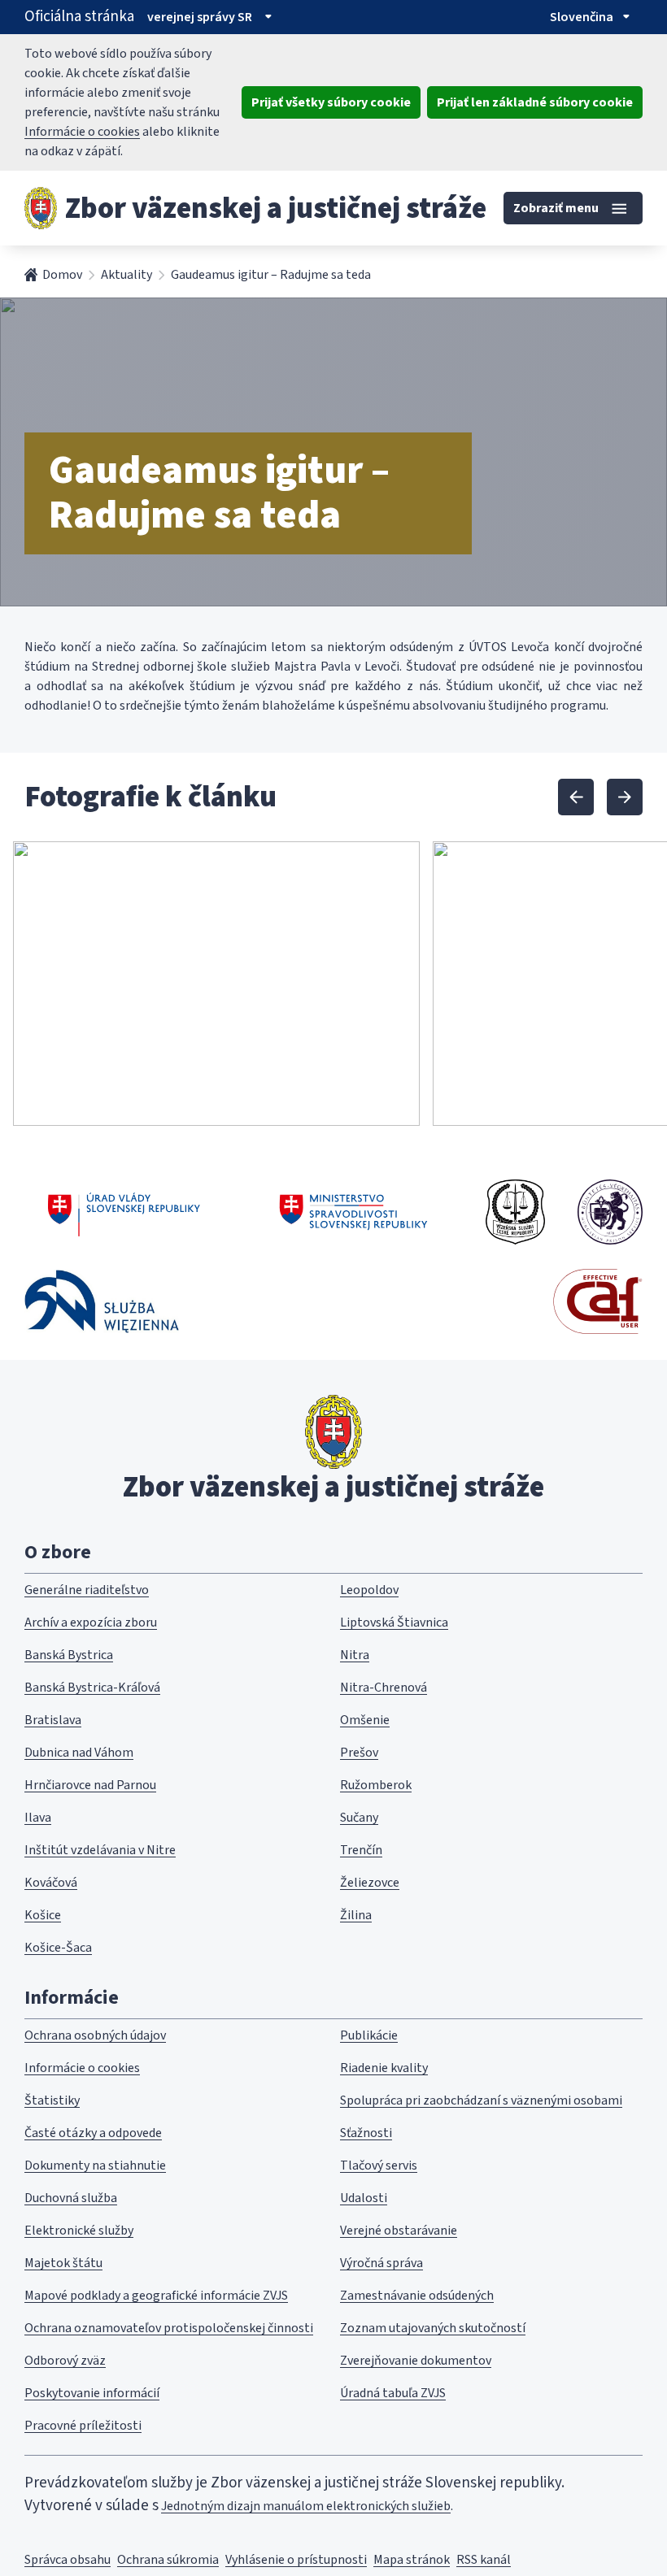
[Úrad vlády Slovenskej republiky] (124, 1212)
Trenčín (361, 1850)
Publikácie (369, 2035)
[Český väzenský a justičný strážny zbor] (515, 1212)
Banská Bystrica (69, 1655)
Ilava (38, 1818)
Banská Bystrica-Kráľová (92, 1688)
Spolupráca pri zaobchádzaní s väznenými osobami (481, 2100)
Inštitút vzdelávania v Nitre (100, 1850)
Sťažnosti (366, 2133)
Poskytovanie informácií (92, 2393)
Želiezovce (370, 1883)
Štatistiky (52, 2100)
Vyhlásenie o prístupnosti (296, 2560)
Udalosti (364, 2198)
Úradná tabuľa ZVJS (393, 2393)
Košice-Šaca (58, 1948)
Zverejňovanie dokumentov (416, 2361)
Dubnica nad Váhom (79, 1753)
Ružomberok (376, 1785)
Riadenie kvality (384, 2068)
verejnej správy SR (200, 17)
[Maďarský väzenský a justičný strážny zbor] (610, 1212)
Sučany (359, 1818)
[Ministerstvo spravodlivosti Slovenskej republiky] (354, 1212)
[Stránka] (41, 208)
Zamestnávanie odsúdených (417, 2296)
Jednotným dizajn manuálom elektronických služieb (306, 2506)
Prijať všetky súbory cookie (331, 102)
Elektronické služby (79, 2231)
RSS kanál (484, 2560)
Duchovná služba (71, 2198)
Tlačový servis (379, 2165)
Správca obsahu (68, 2560)
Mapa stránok (412, 2560)
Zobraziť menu (556, 208)
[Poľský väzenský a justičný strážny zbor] (102, 1301)
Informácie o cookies (82, 132)
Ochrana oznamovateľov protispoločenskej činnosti (169, 2328)
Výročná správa (381, 2263)
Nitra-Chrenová (384, 1688)
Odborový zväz (65, 2361)
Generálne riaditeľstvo (87, 1590)
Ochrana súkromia (168, 2560)
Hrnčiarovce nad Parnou (90, 1785)
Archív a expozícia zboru (91, 1622)
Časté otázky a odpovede (93, 2133)
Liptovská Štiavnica (394, 1622)
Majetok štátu (63, 2263)
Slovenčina (582, 17)
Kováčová (51, 1883)
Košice (43, 1915)
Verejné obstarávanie (399, 2231)
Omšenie (365, 1720)
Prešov (359, 1753)
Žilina (356, 1915)
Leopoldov (369, 1590)
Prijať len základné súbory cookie (535, 102)
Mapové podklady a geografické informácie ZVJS (156, 2296)
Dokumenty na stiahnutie (95, 2165)
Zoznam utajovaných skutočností (433, 2328)
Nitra (355, 1655)
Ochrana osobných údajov (95, 2035)
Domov (62, 275)
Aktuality (126, 275)
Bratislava (53, 1720)
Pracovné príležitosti (83, 2426)
